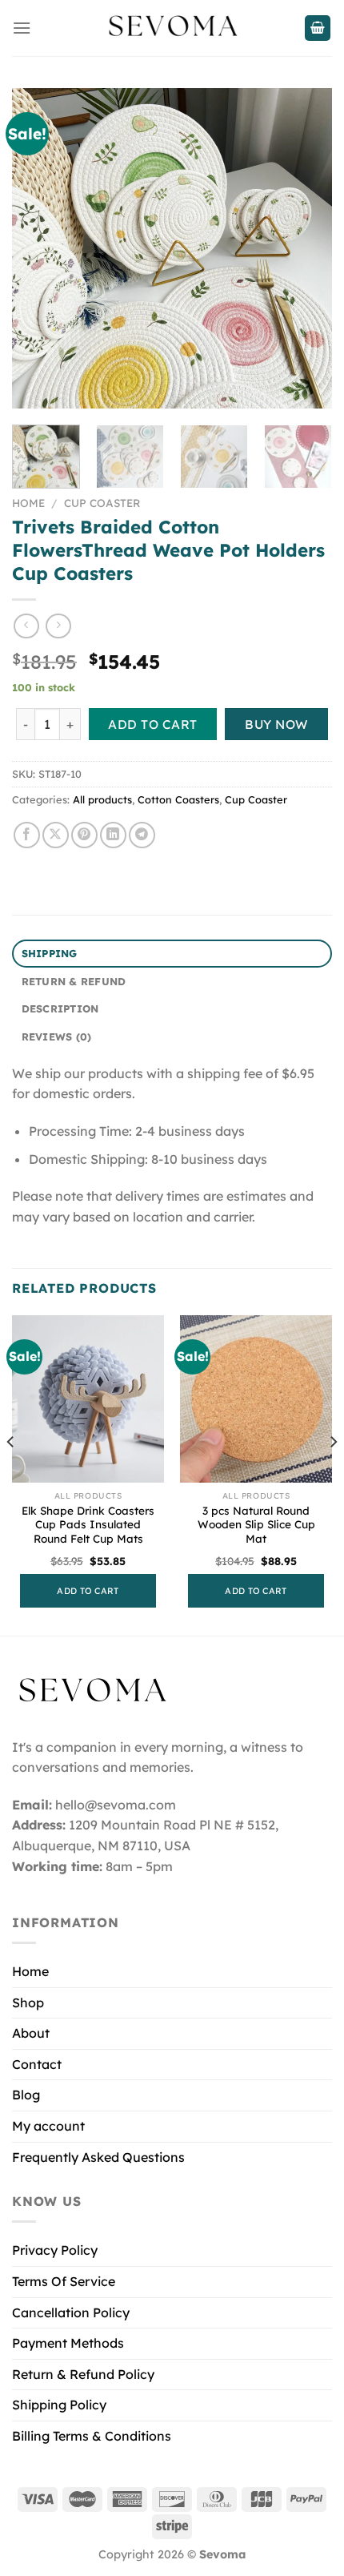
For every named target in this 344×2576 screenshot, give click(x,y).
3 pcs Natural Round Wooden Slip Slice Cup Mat (256, 1524)
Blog (26, 2095)
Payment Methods (68, 2343)
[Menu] (22, 28)
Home (28, 503)
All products (102, 799)
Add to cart (152, 724)
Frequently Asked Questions (98, 2157)
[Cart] (318, 28)
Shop (28, 2002)
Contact (37, 2064)
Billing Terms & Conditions (92, 2436)
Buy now (276, 724)
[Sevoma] (172, 28)
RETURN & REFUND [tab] (74, 981)
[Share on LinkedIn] (113, 835)
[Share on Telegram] (142, 835)
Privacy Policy (55, 2250)
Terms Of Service (64, 2281)
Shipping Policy (59, 2405)
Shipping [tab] (50, 953)
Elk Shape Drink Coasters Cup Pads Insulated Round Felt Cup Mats (88, 1524)
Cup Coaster (102, 503)
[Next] (306, 248)
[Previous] (38, 248)
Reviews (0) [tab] (57, 1036)
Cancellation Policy (71, 2312)
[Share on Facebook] (27, 835)
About (31, 2033)
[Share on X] (56, 835)
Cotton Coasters (178, 799)
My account (48, 2126)
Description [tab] (60, 1008)
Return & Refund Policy (83, 2374)
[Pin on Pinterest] (84, 835)
